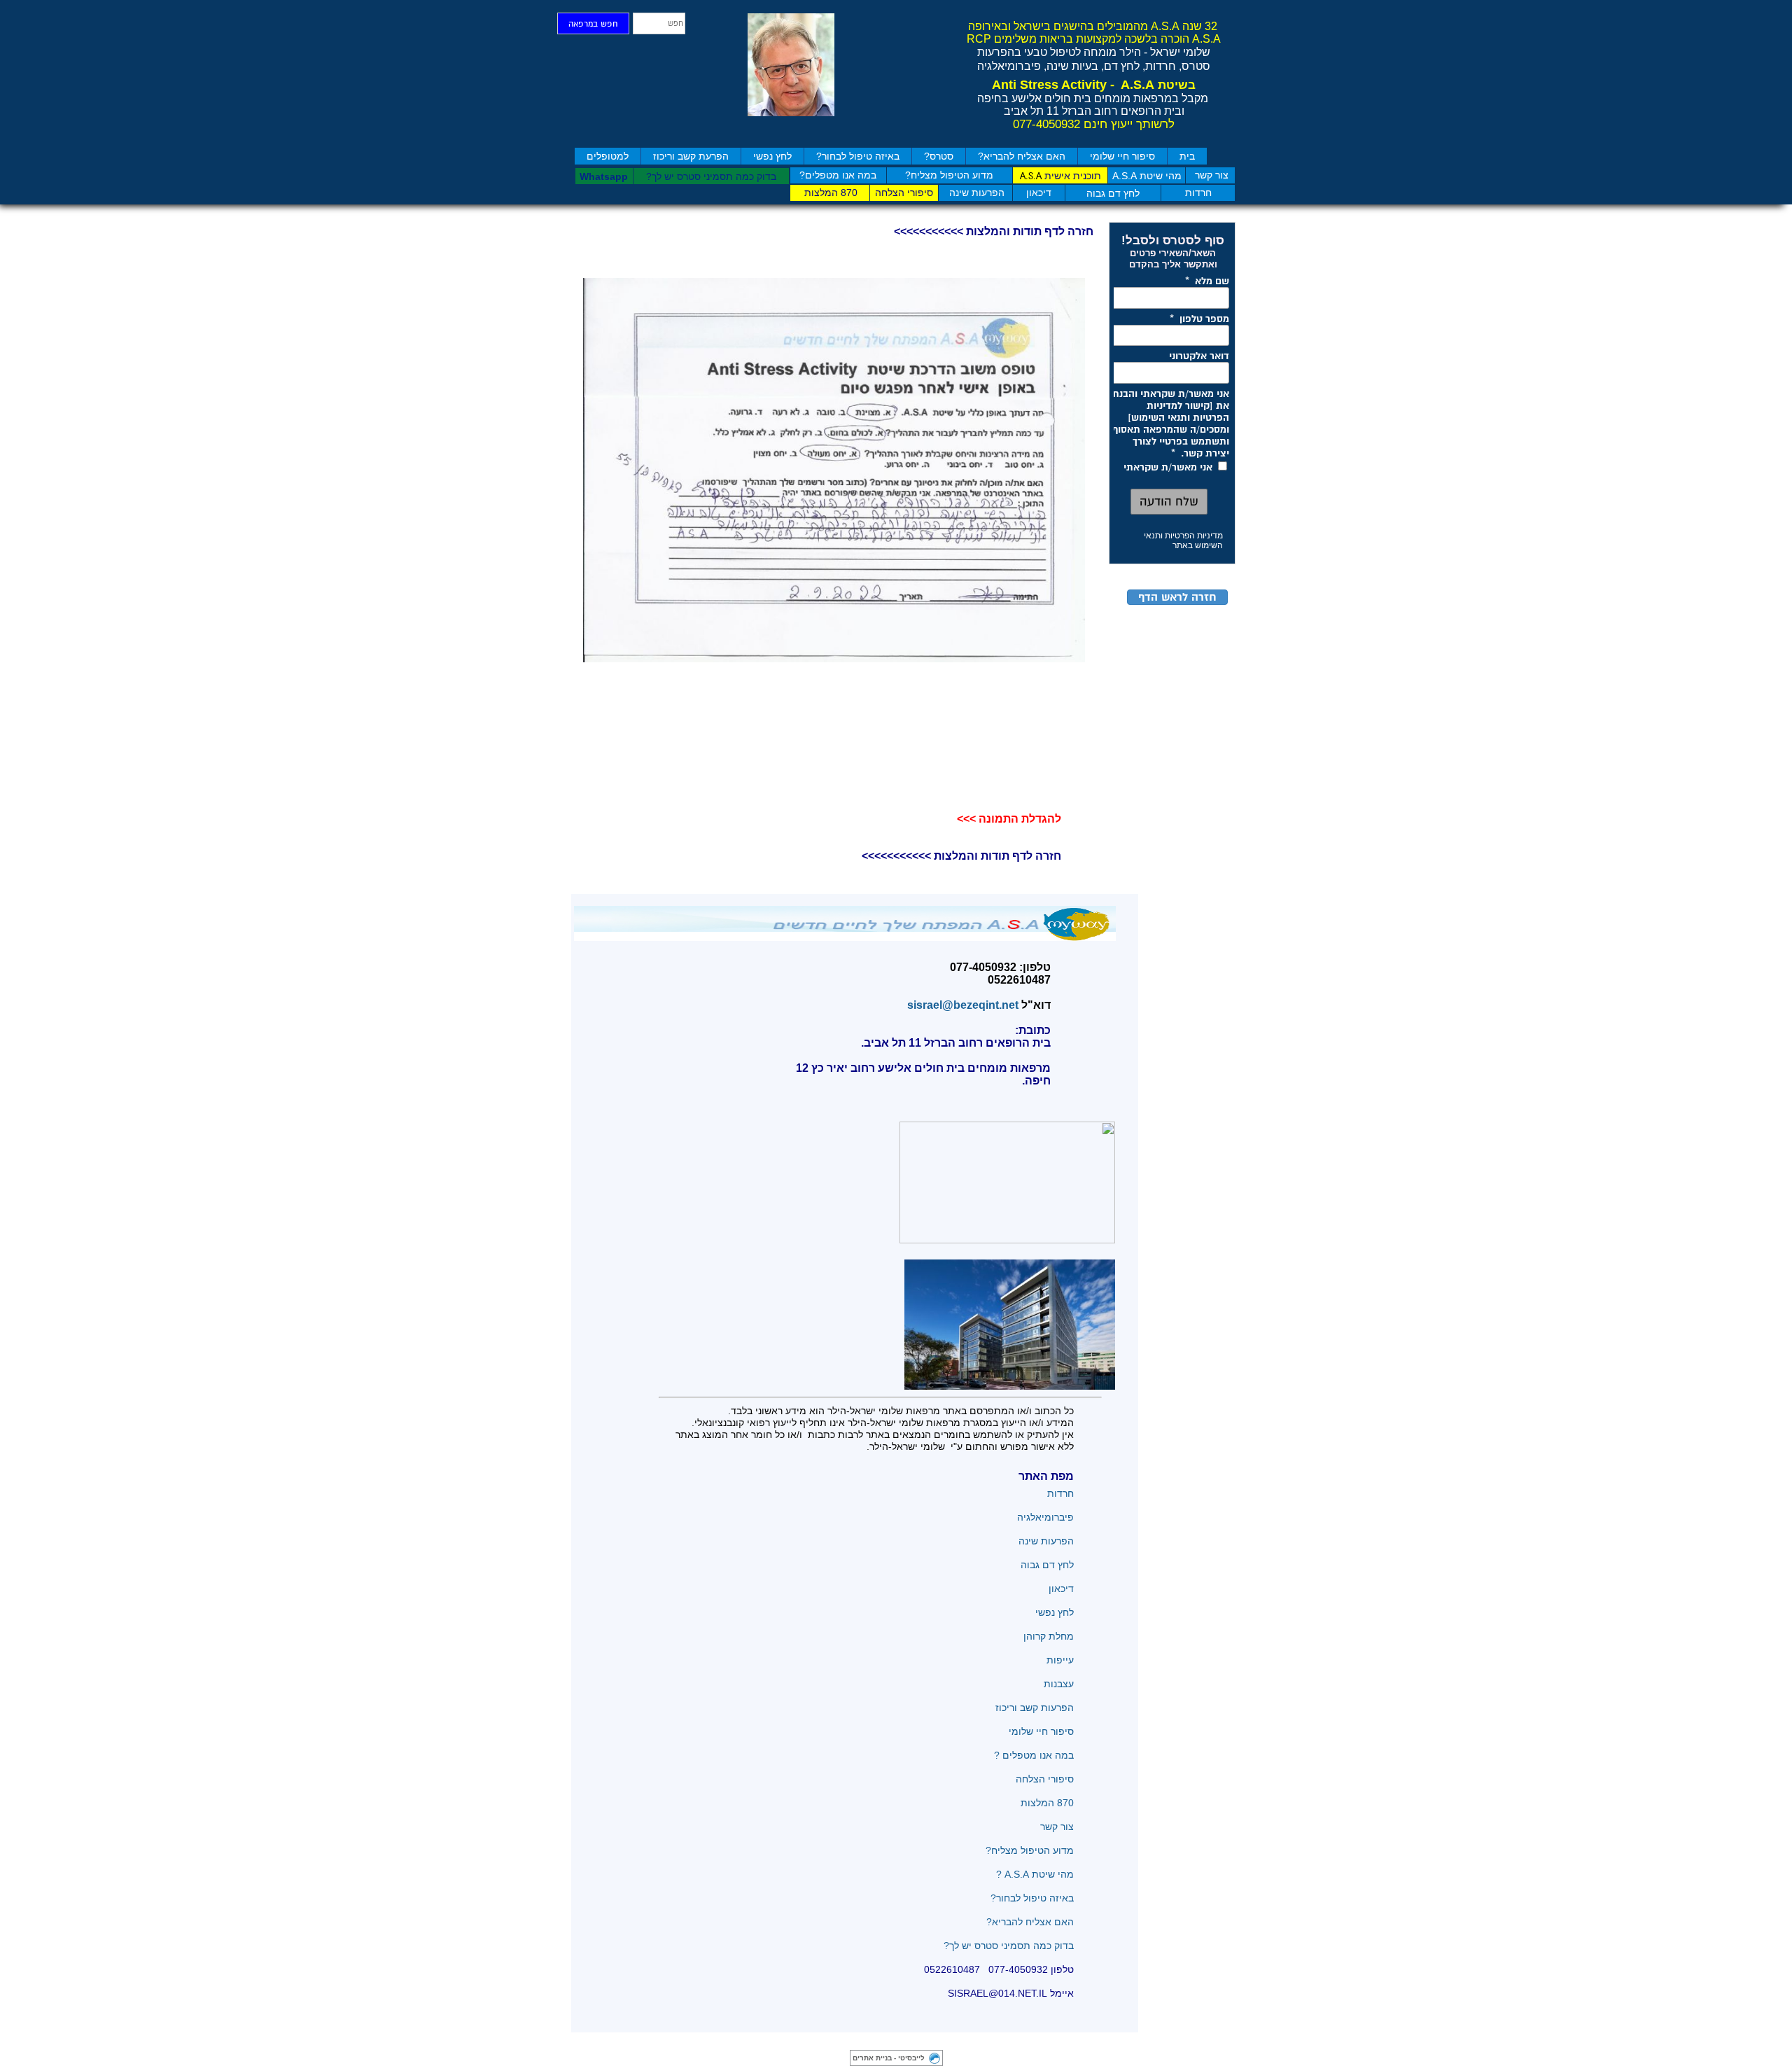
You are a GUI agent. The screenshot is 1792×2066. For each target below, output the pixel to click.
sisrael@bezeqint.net (960, 1005)
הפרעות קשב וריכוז (1035, 1708)
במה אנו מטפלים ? (1034, 1755)
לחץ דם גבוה (1046, 1565)
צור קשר (1057, 1827)
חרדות (1059, 1493)
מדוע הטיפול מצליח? (1028, 1850)
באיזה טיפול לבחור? (858, 156)
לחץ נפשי (772, 156)
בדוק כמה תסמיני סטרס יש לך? (1009, 1946)
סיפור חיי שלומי (1122, 156)
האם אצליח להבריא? (1022, 156)
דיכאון (1061, 1589)
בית (1187, 156)
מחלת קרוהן (1049, 1636)
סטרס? (939, 156)
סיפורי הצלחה (1043, 1779)
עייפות (1060, 1660)
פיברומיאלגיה (1045, 1517)
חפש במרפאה (593, 24)
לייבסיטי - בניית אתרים (889, 2058)
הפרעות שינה (1046, 1541)
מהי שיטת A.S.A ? (1035, 1874)
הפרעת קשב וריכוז (691, 156)
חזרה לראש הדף (1177, 597)
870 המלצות (1047, 1803)
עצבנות (1059, 1684)
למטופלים (608, 156)
